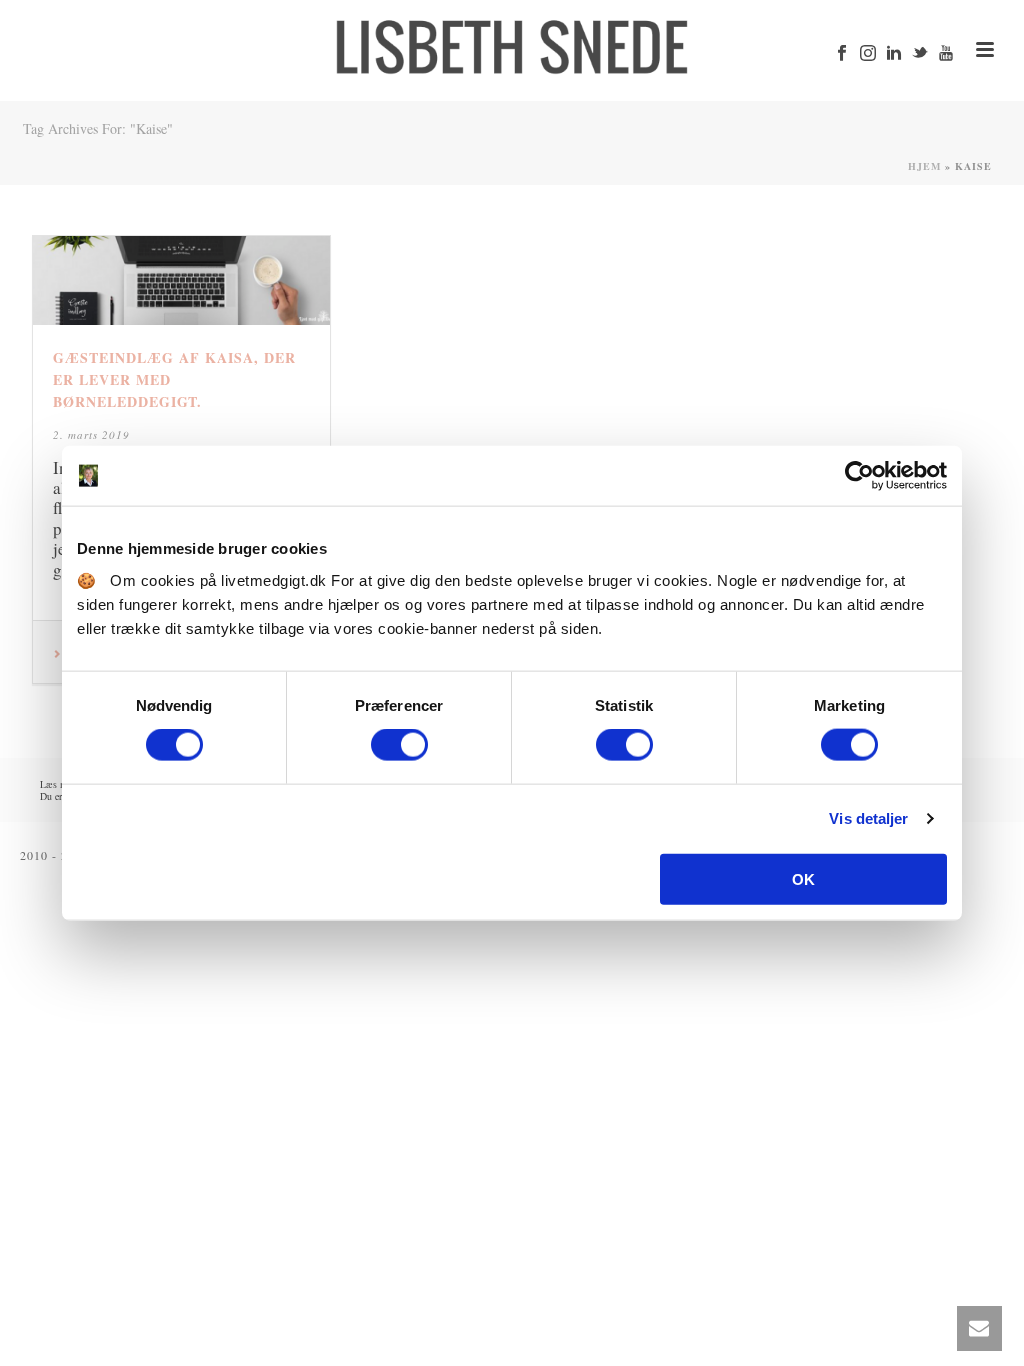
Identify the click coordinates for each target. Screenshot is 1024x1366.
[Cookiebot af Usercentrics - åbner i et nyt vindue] (859, 476)
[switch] (399, 745)
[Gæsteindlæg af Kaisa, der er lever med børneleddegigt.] (181, 280)
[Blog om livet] (512, 45)
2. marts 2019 (91, 434)
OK (803, 878)
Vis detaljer (868, 818)
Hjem (924, 166)
